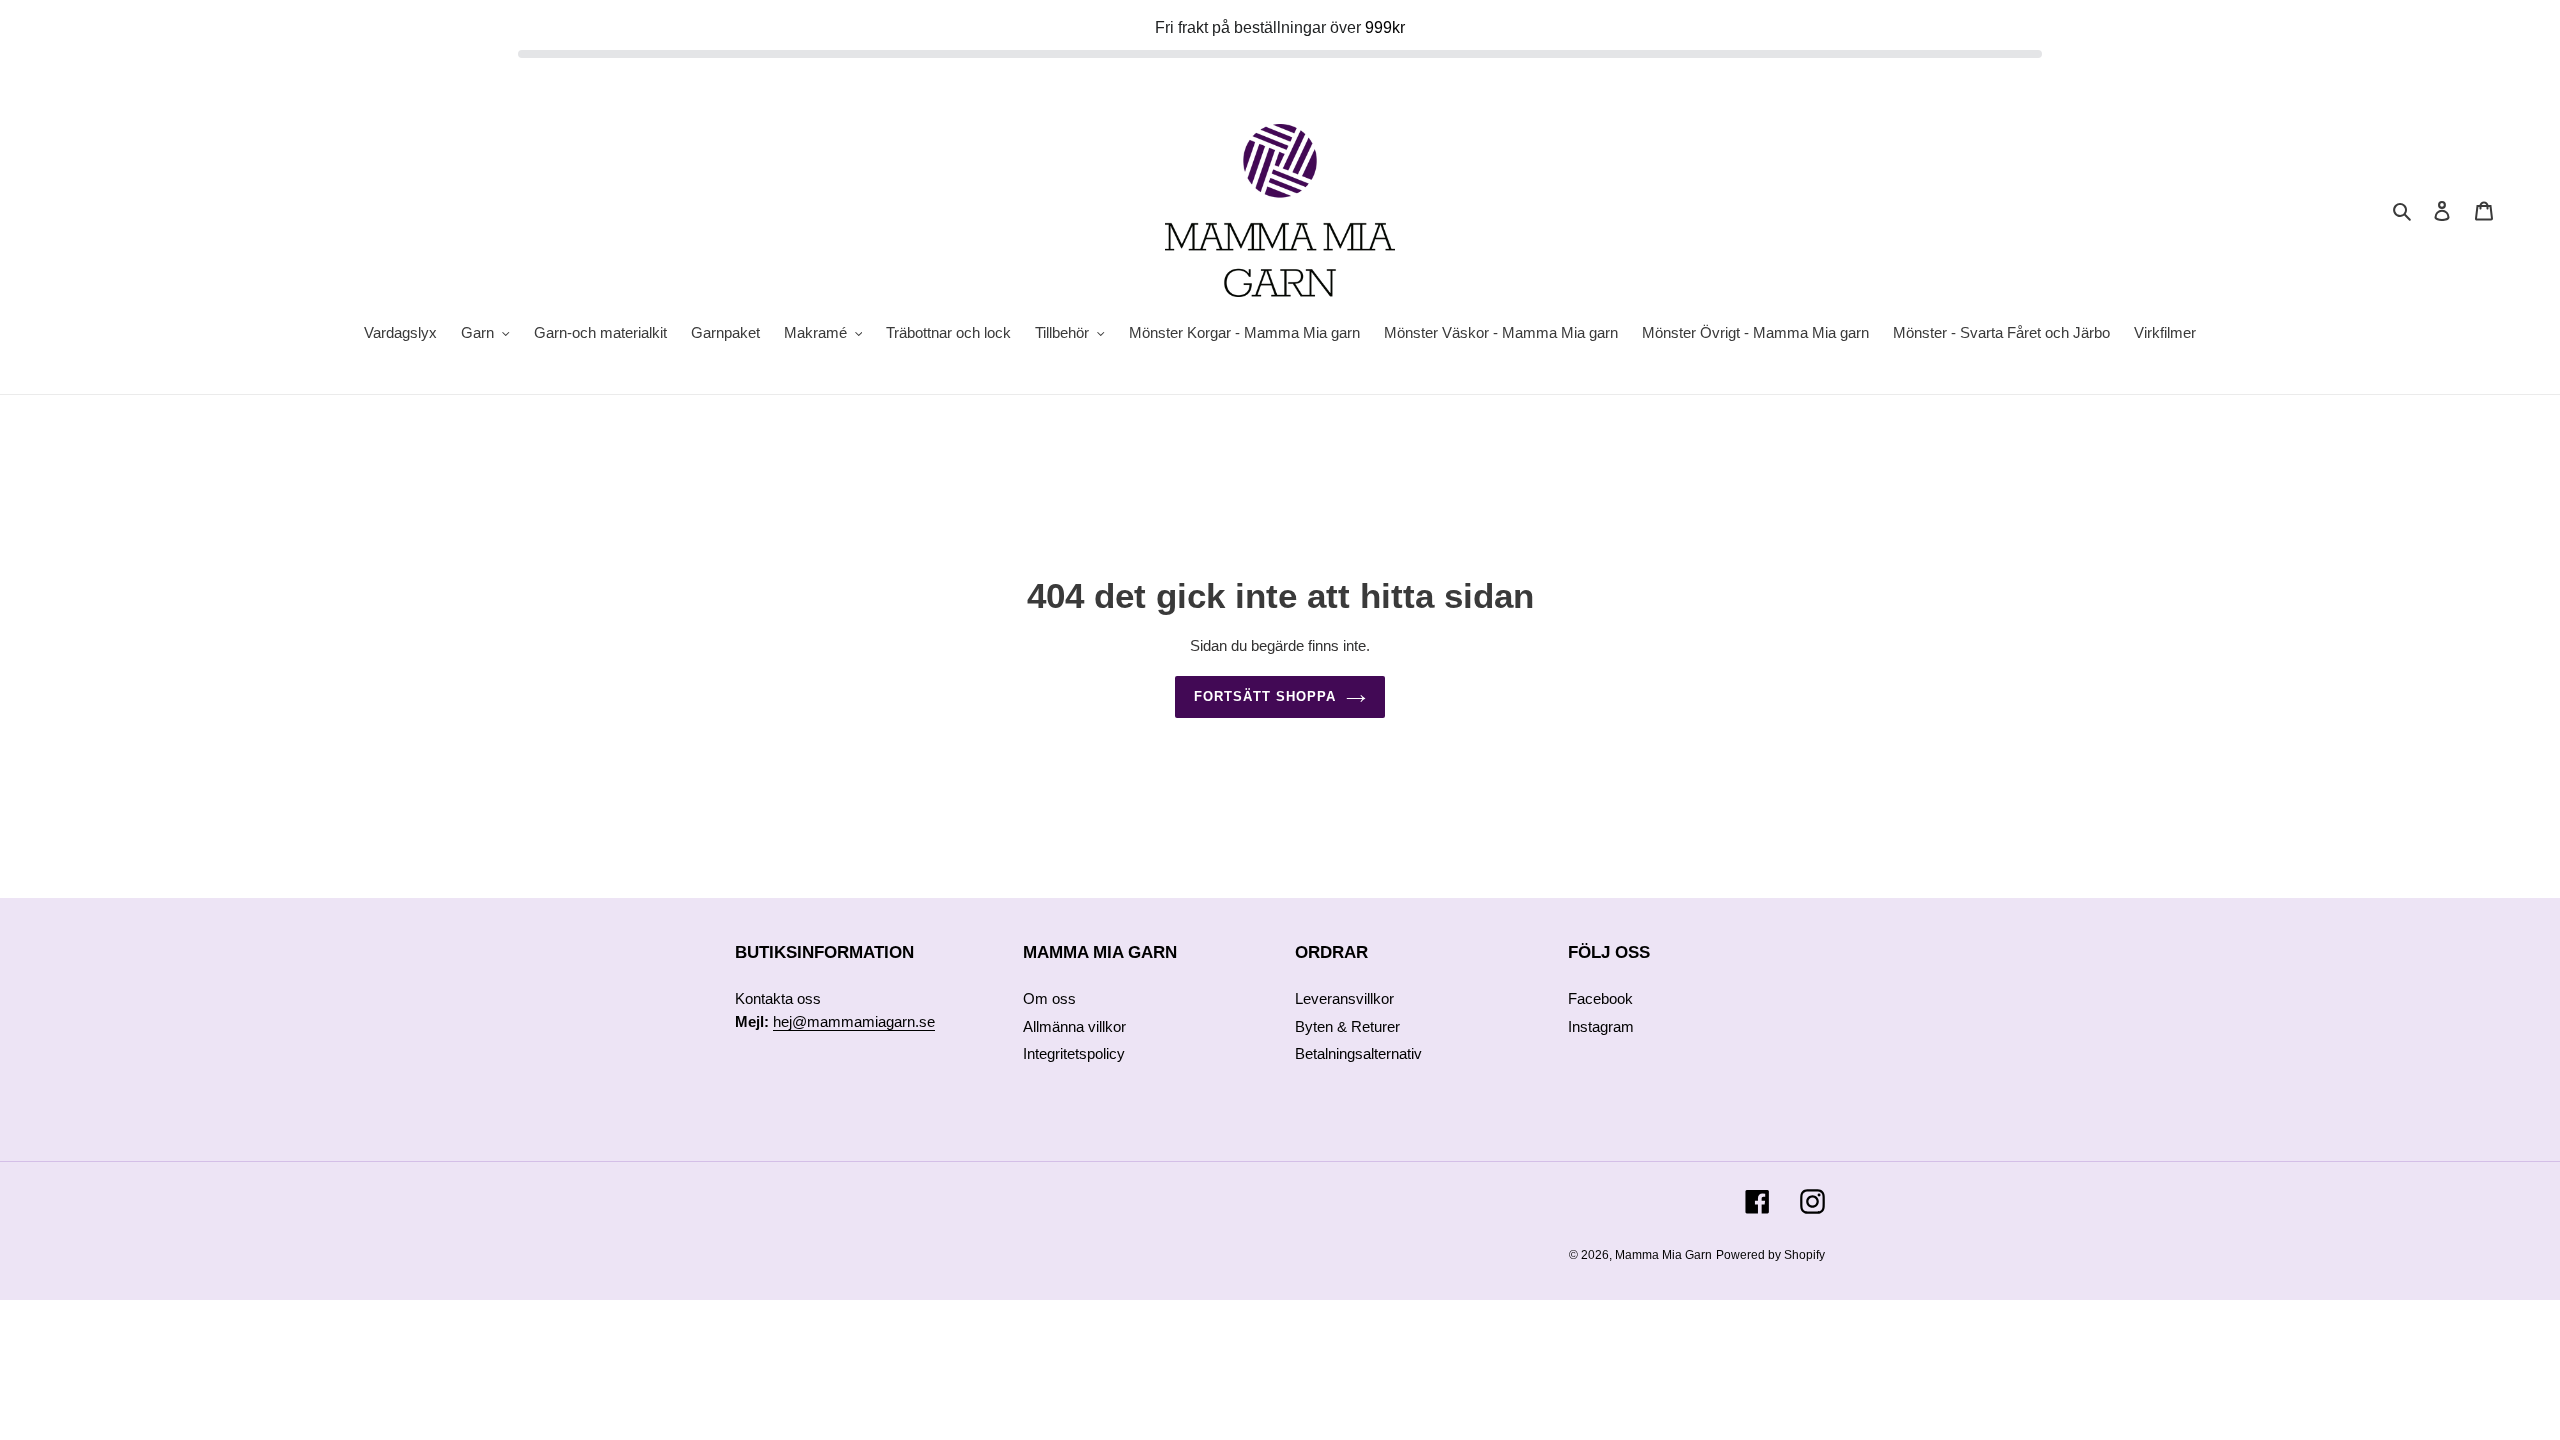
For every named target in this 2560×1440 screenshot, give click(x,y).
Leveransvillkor (1344, 998)
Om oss (1049, 998)
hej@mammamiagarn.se (854, 1021)
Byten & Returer (1347, 1026)
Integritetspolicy (1074, 1053)
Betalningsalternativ (1358, 1053)
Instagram (1601, 1026)
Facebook (1600, 998)
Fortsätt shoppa (1265, 696)
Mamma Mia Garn (1663, 1255)
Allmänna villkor (1074, 1026)
